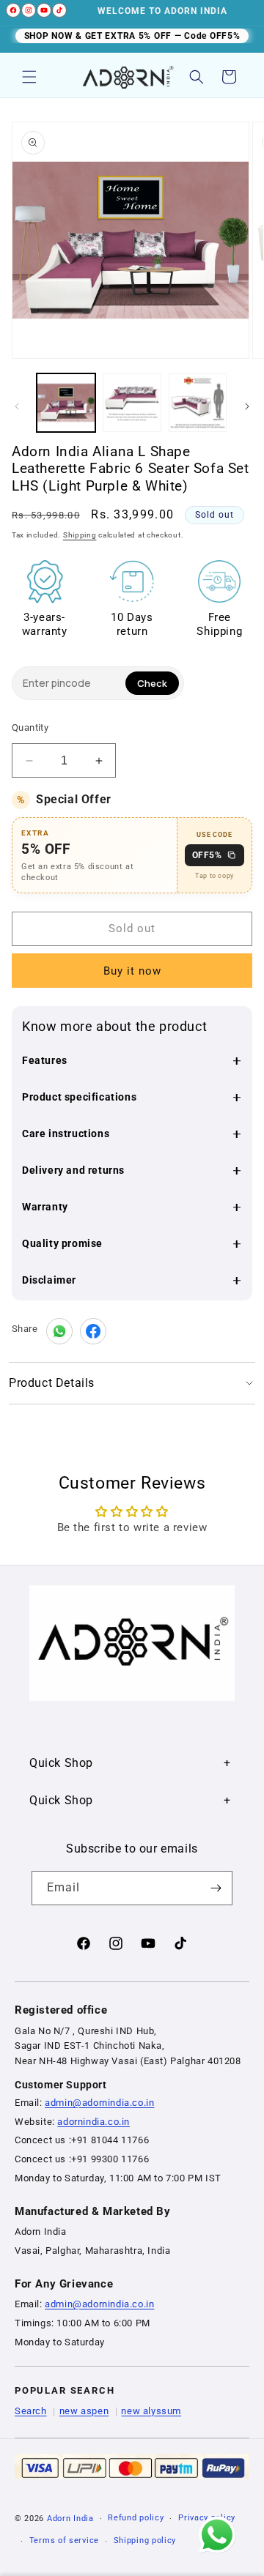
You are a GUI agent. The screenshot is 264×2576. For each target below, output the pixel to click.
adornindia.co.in (93, 2122)
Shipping (80, 535)
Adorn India (70, 2519)
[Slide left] (17, 406)
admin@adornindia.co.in (99, 2103)
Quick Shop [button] (61, 1763)
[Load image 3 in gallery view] (198, 403)
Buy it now (132, 971)
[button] (29, 77)
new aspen (84, 2411)
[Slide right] (247, 406)
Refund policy (136, 2518)
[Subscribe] (216, 1888)
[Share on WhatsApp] (59, 1331)
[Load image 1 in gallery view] (66, 403)
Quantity (30, 727)
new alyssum (151, 2411)
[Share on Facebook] (93, 1331)
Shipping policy (145, 2540)
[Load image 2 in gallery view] (132, 403)
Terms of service (64, 2540)
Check (152, 683)
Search (31, 2411)
